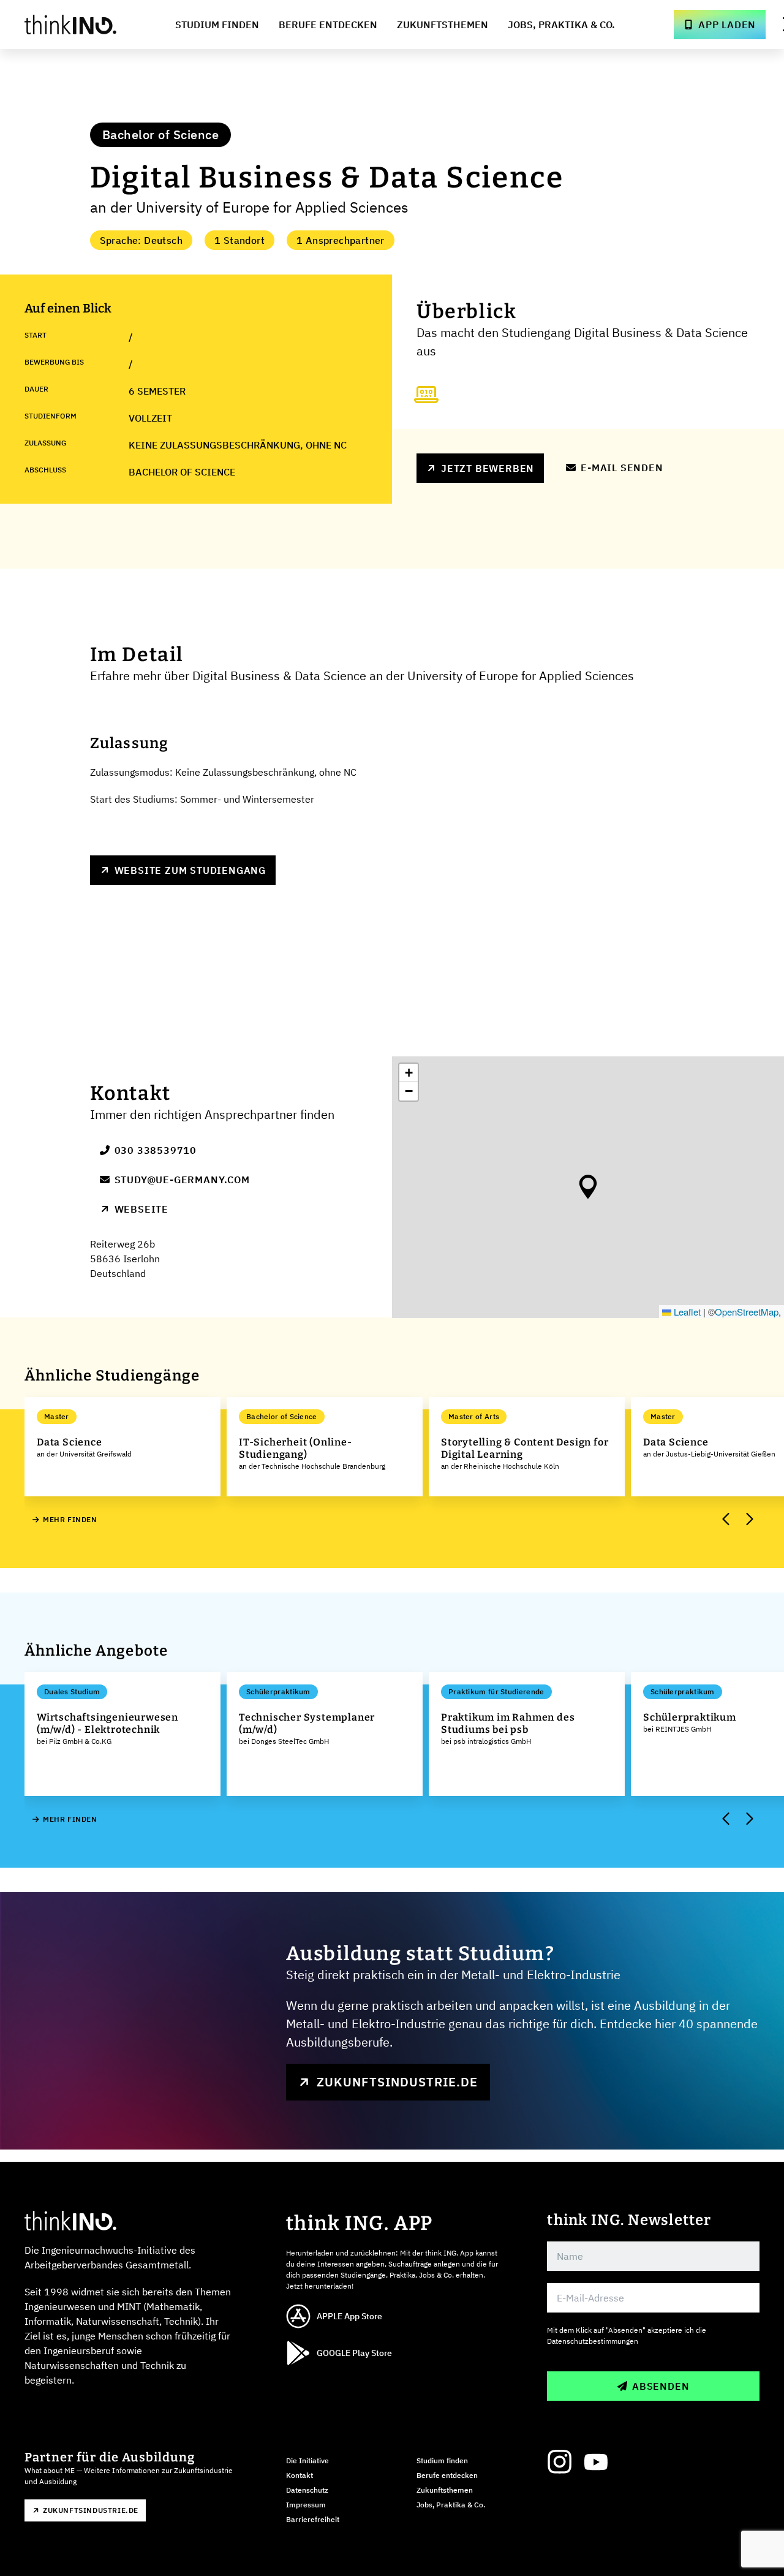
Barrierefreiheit (313, 2519)
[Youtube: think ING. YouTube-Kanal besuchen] (596, 2462)
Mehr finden (70, 1519)
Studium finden (442, 2460)
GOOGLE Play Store (354, 2353)
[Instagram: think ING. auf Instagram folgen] (559, 2462)
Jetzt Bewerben (488, 468)
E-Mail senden (622, 468)
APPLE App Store (349, 2316)
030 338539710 (156, 1150)
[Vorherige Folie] (726, 1520)
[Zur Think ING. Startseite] (70, 25)
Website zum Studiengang (190, 870)
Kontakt (300, 2475)
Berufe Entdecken (328, 25)
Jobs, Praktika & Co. (561, 25)
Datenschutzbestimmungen (593, 2341)
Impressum (306, 2505)
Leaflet (686, 1312)
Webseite (141, 1209)
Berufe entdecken (447, 2475)
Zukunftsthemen (443, 25)
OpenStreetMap (747, 1312)
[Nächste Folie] (748, 1520)
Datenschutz (307, 2490)
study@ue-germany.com (182, 1180)
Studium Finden (217, 25)
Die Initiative (307, 2460)
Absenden (661, 2386)
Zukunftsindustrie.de (397, 2082)
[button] (588, 1187)
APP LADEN (727, 25)
